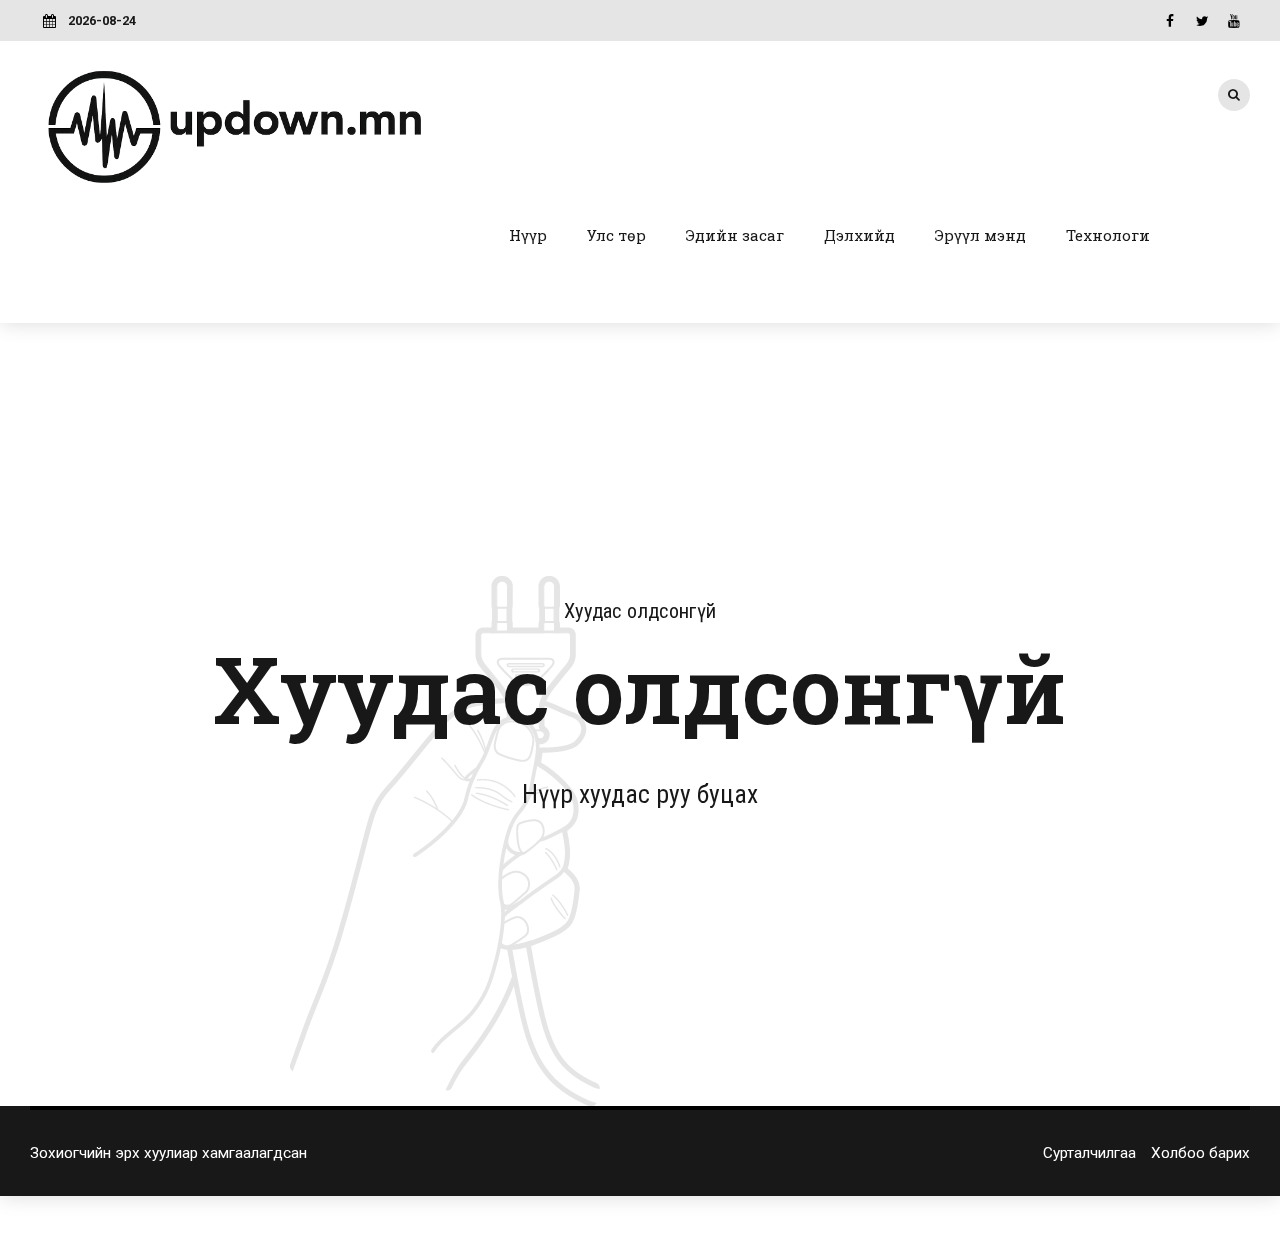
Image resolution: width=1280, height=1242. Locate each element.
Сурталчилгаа (1089, 1153)
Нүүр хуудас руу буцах (640, 794)
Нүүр (528, 235)
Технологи (1108, 235)
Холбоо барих (1200, 1153)
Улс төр (616, 235)
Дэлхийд (859, 235)
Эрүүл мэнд (980, 235)
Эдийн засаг (735, 235)
